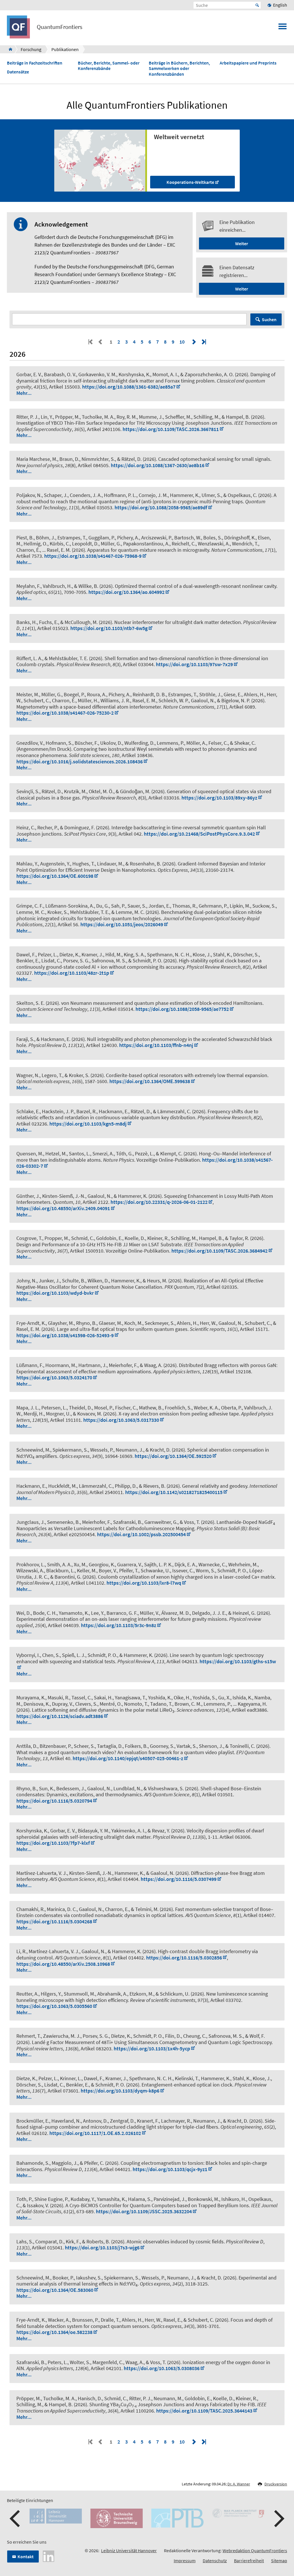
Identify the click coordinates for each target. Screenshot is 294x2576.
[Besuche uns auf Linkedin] (49, 2555)
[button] (16, 2519)
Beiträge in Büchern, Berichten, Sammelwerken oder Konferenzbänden (179, 68)
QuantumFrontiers (60, 27)
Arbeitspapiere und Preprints (248, 63)
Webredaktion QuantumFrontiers (255, 2550)
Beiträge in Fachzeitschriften (35, 63)
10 (182, 342)
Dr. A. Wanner (239, 2484)
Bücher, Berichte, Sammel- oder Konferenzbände (109, 66)
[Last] (203, 342)
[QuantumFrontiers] (9, 49)
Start (257, 5)
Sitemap (279, 2561)
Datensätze (18, 72)
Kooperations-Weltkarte (190, 182)
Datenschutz (215, 2561)
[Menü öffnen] (283, 28)
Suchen (269, 319)
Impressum (185, 2561)
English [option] (280, 5)
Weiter (242, 243)
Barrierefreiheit (249, 2561)
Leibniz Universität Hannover (129, 2550)
